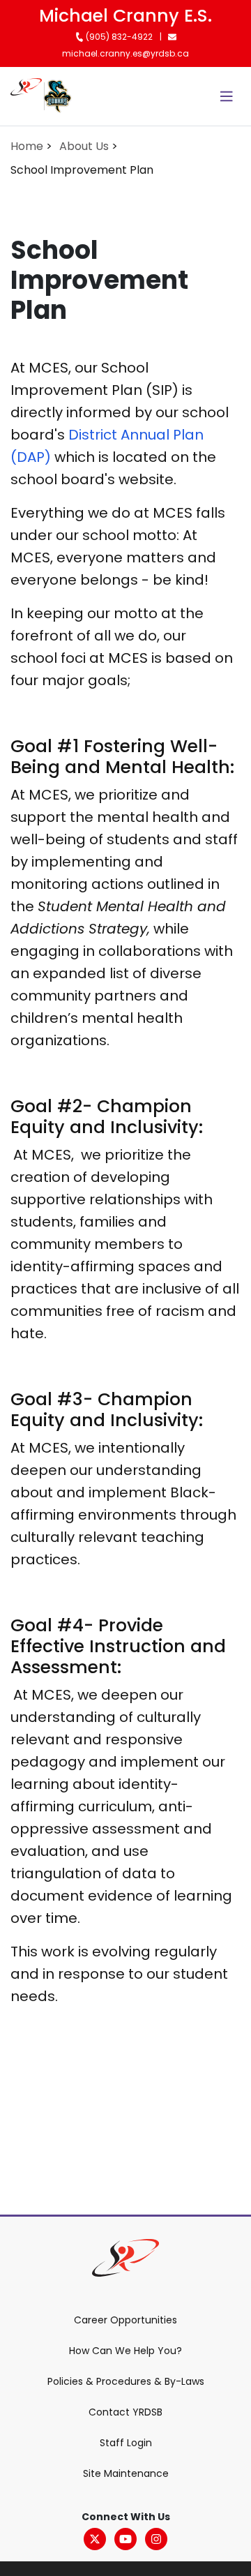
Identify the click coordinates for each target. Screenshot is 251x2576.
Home (27, 146)
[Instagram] (156, 2539)
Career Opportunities (125, 2320)
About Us (84, 146)
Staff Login (126, 2443)
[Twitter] (95, 2539)
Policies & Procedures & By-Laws (126, 2381)
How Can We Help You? (125, 2351)
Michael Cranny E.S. (125, 16)
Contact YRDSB (125, 2412)
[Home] (26, 96)
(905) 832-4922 (118, 37)
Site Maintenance (126, 2473)
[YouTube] (125, 2539)
